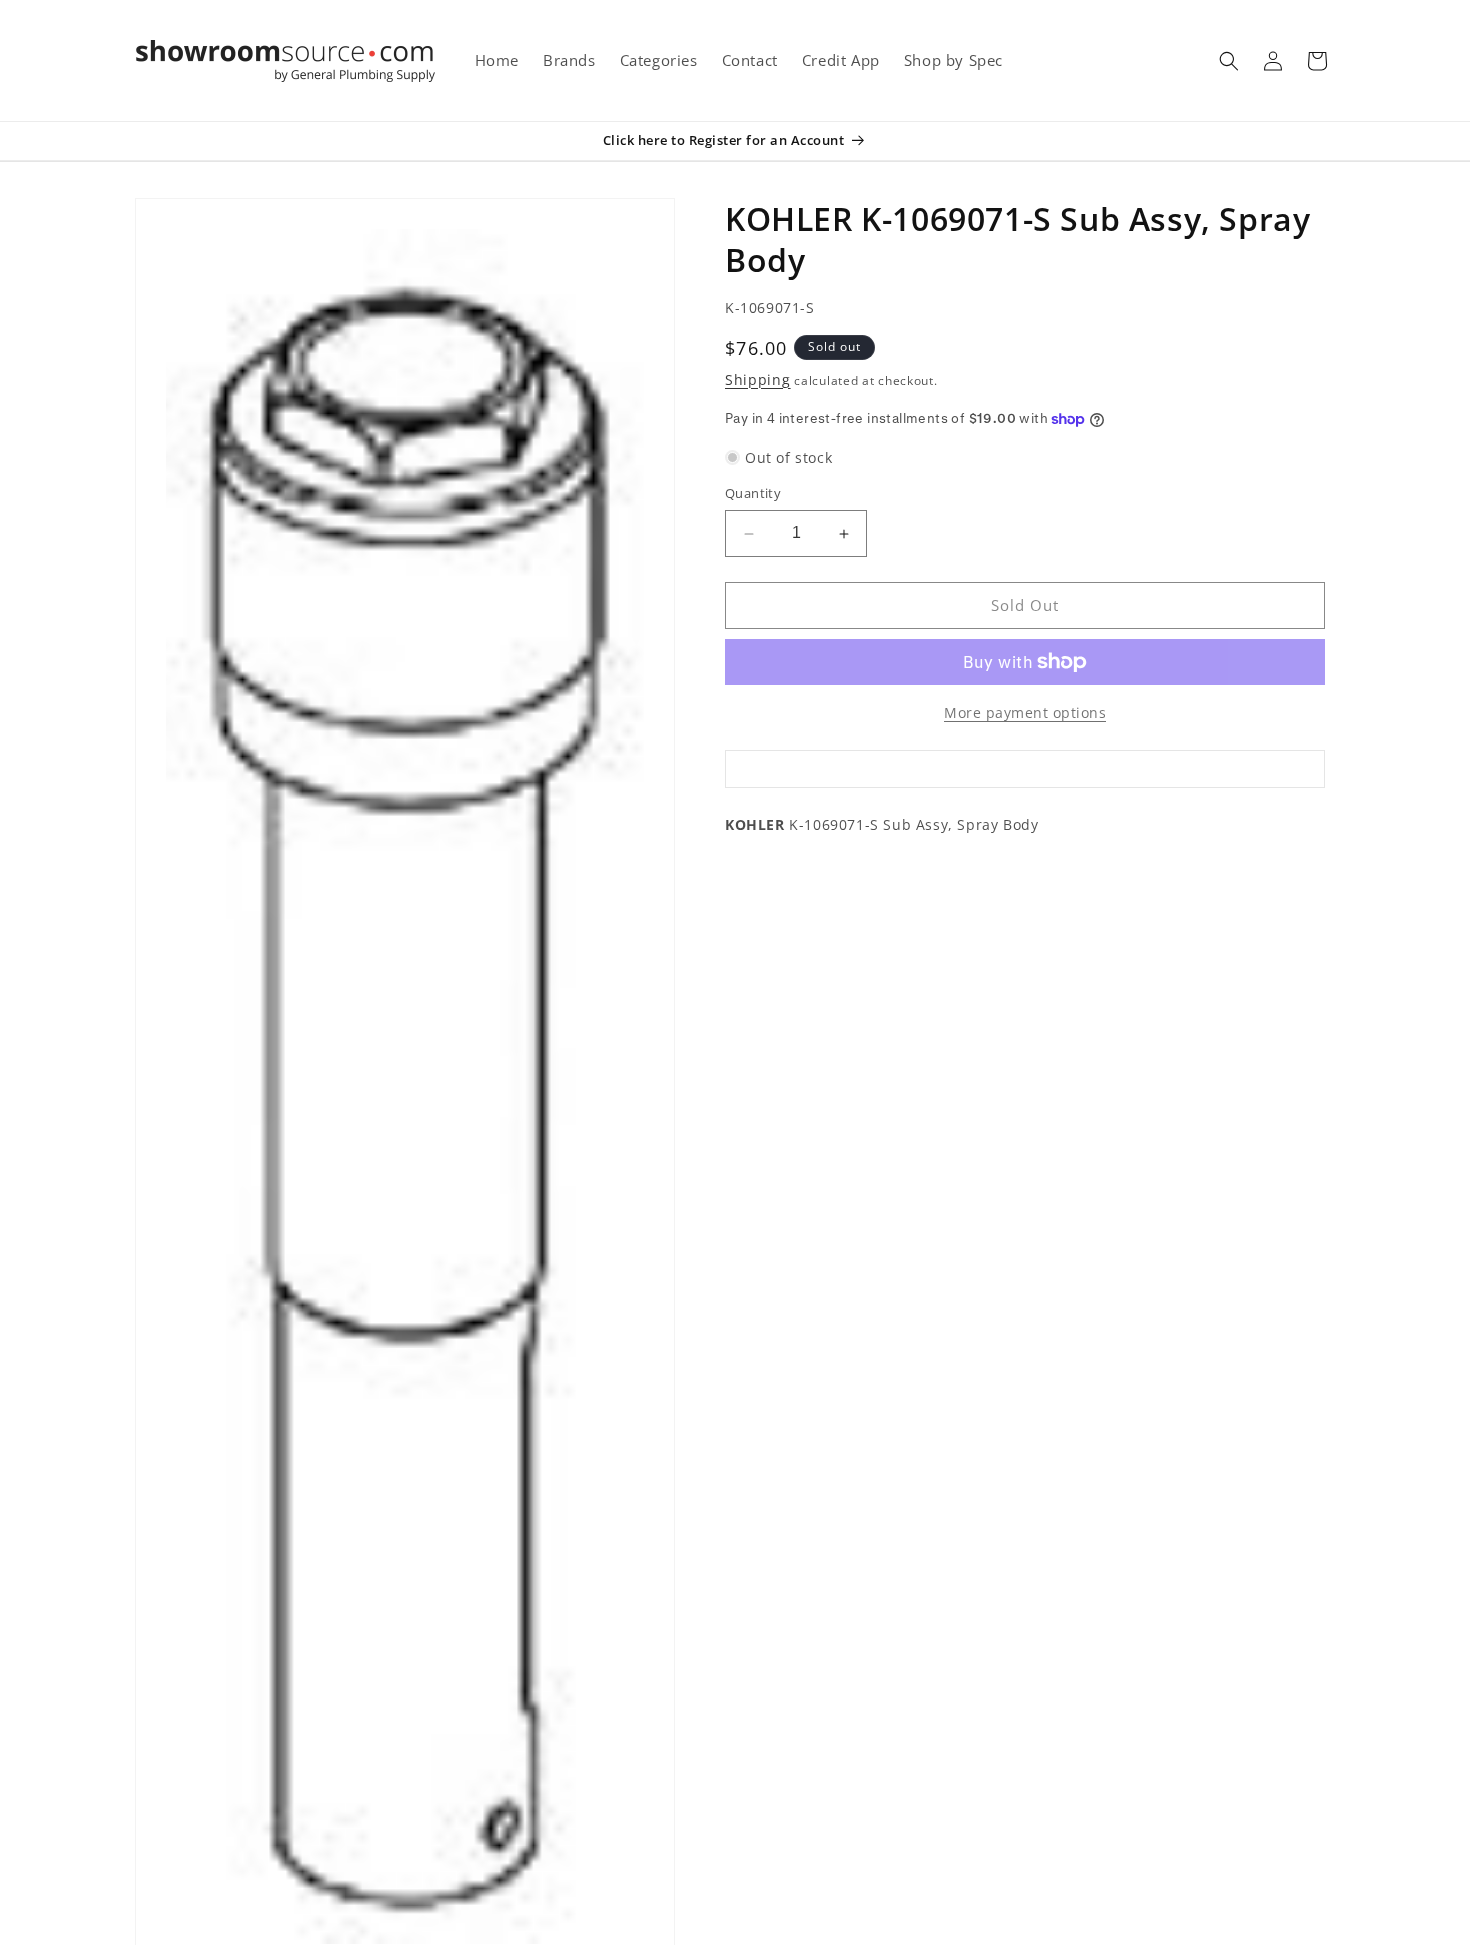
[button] (1229, 61)
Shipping (758, 379)
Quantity (753, 494)
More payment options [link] (1025, 712)
